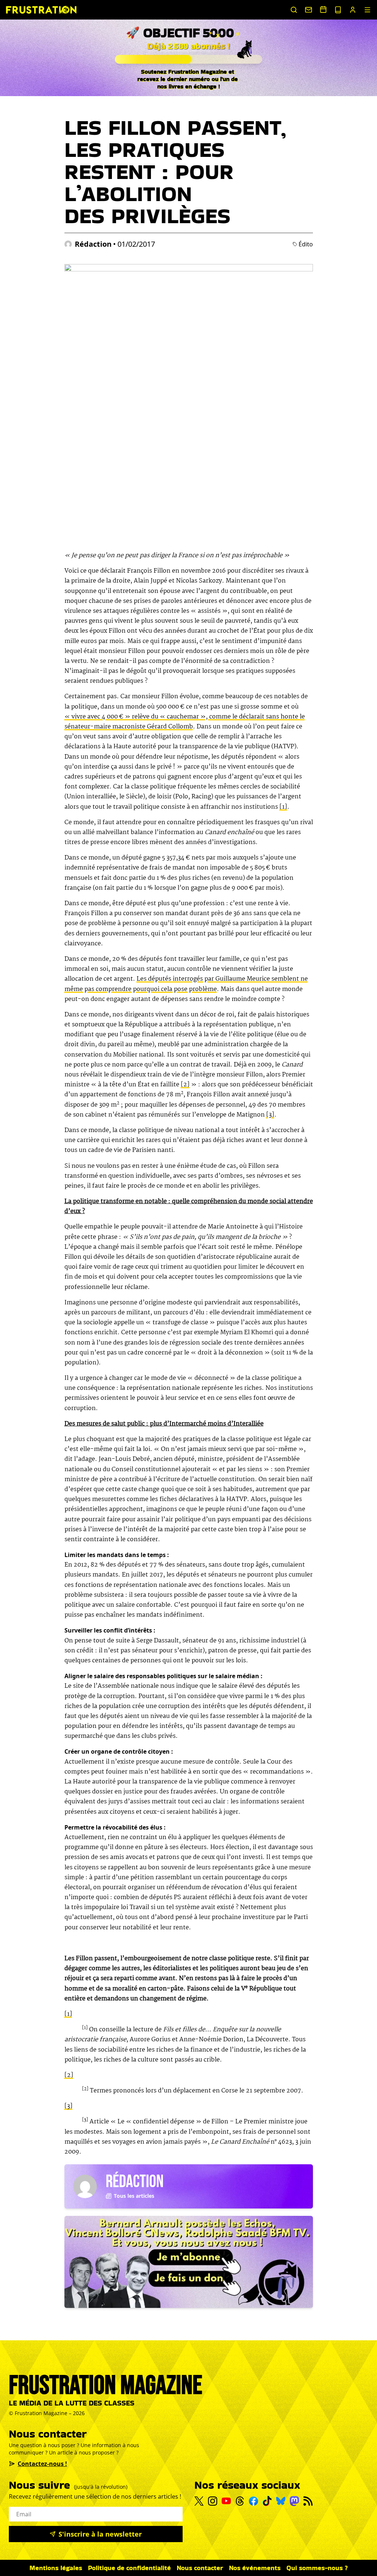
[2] (185, 1085)
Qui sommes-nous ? (317, 2568)
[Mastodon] (294, 2501)
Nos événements (255, 2568)
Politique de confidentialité (129, 2568)
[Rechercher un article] (294, 10)
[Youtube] (226, 2501)
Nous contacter (200, 2568)
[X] (199, 2501)
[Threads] (240, 2501)
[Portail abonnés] (353, 10)
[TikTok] (267, 2501)
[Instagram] (213, 2501)
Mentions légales (56, 2568)
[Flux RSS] (308, 2501)
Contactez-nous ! (42, 2464)
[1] (283, 807)
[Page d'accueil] (41, 10)
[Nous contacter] (309, 10)
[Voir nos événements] (323, 9)
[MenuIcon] (367, 10)
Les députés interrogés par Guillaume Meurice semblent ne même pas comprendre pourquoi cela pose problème (186, 984)
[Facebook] (253, 2501)
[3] (270, 1115)
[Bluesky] (281, 2501)
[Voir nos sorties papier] (338, 10)
